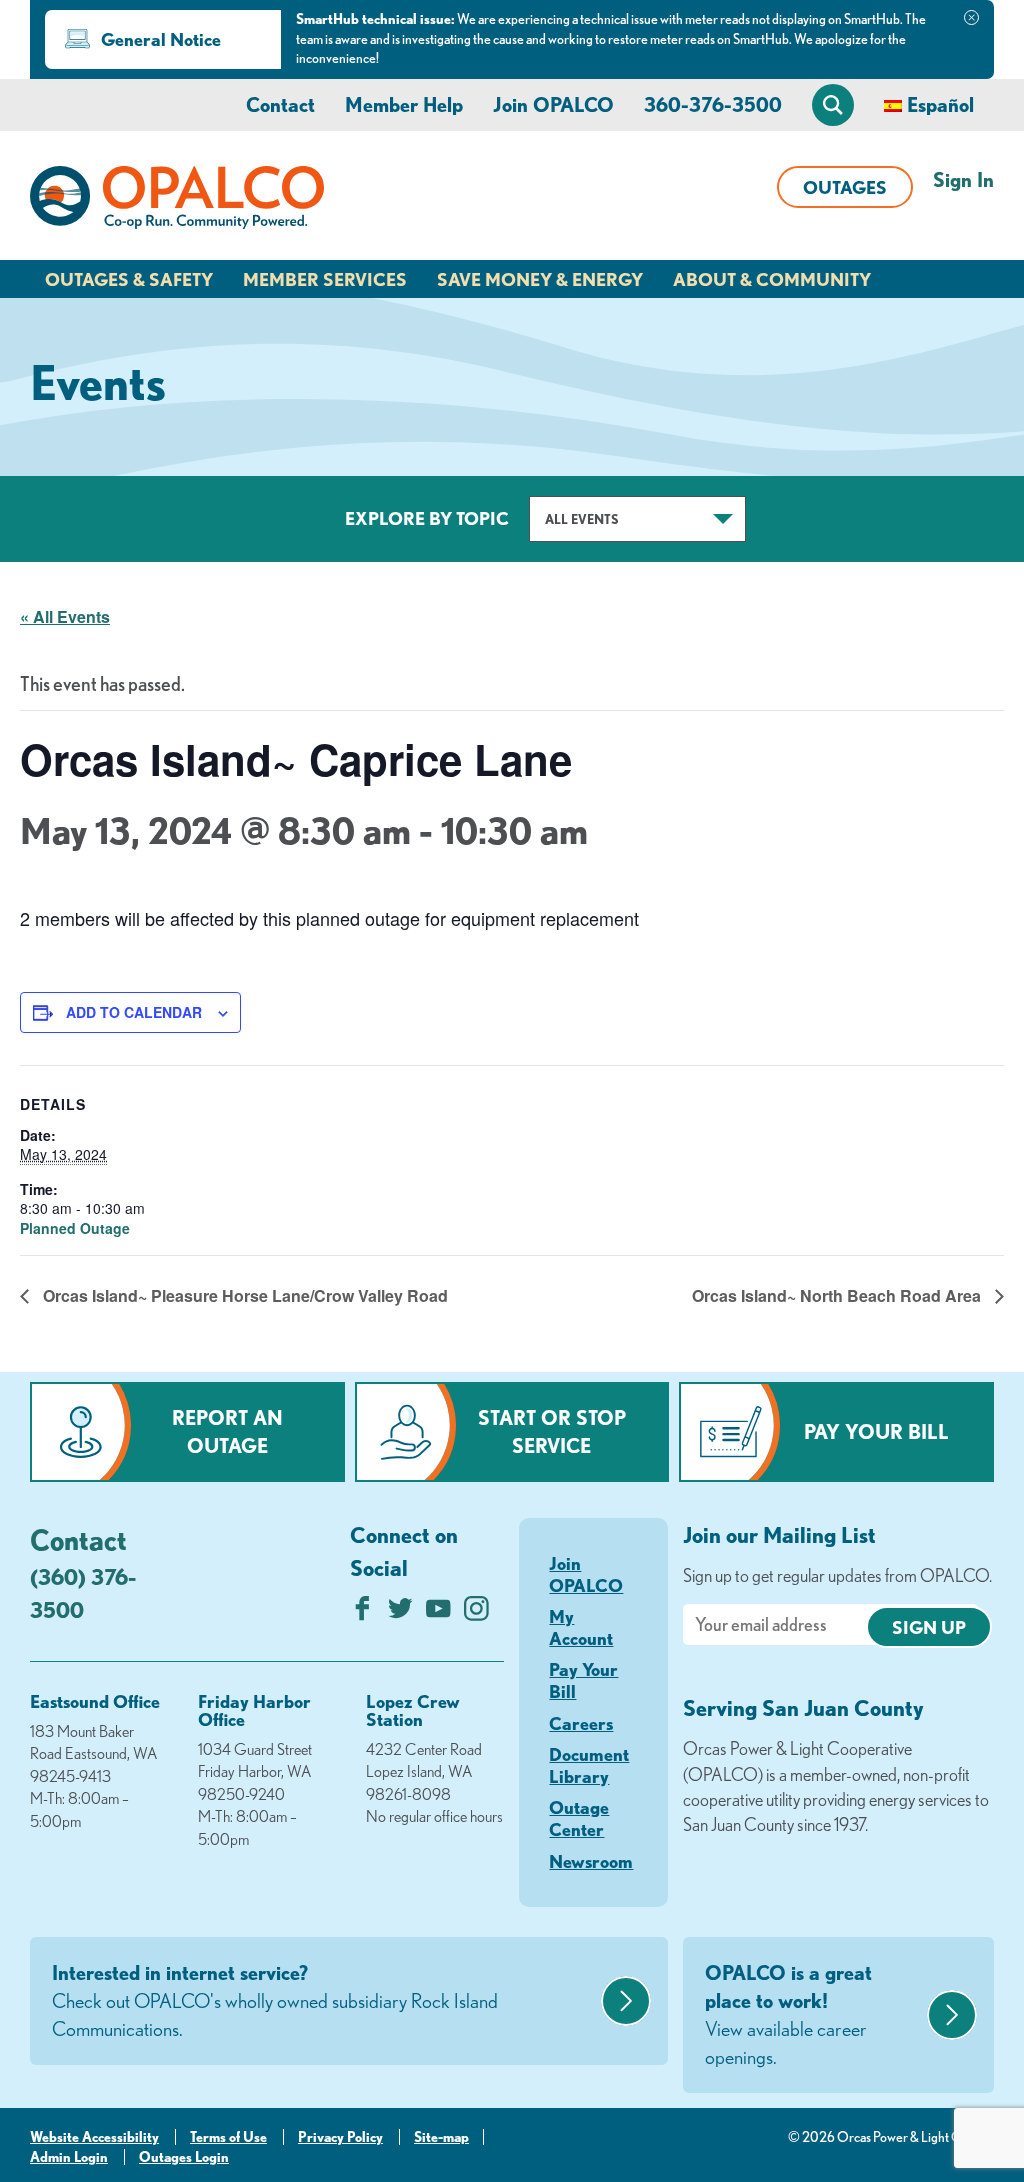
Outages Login (184, 2157)
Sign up (929, 1627)
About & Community (772, 279)
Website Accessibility (94, 2137)
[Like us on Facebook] (362, 1613)
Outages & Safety (129, 279)
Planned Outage (75, 1228)
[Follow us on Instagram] (476, 1613)
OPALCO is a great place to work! (788, 2014)
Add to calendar (134, 1012)
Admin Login (69, 2157)
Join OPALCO (553, 104)
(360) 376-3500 (83, 1593)
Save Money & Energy (540, 279)
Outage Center (579, 1818)
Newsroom (591, 1861)
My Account (581, 1627)
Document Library (589, 1765)
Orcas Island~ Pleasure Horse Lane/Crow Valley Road (243, 1295)
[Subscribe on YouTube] (438, 1613)
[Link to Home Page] (177, 201)
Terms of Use (228, 2137)
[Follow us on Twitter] (400, 1613)
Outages (845, 187)
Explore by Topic (427, 518)
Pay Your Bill (876, 1431)
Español (940, 104)
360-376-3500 (713, 104)
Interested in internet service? (275, 2000)
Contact (280, 104)
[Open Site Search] (833, 105)
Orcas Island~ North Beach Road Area (838, 1295)
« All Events (65, 616)
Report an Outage (227, 1431)
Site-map (441, 2137)
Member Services (325, 279)
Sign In (963, 179)
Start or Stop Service (552, 1431)
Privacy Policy (340, 2137)
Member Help (404, 104)
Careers (581, 1723)
